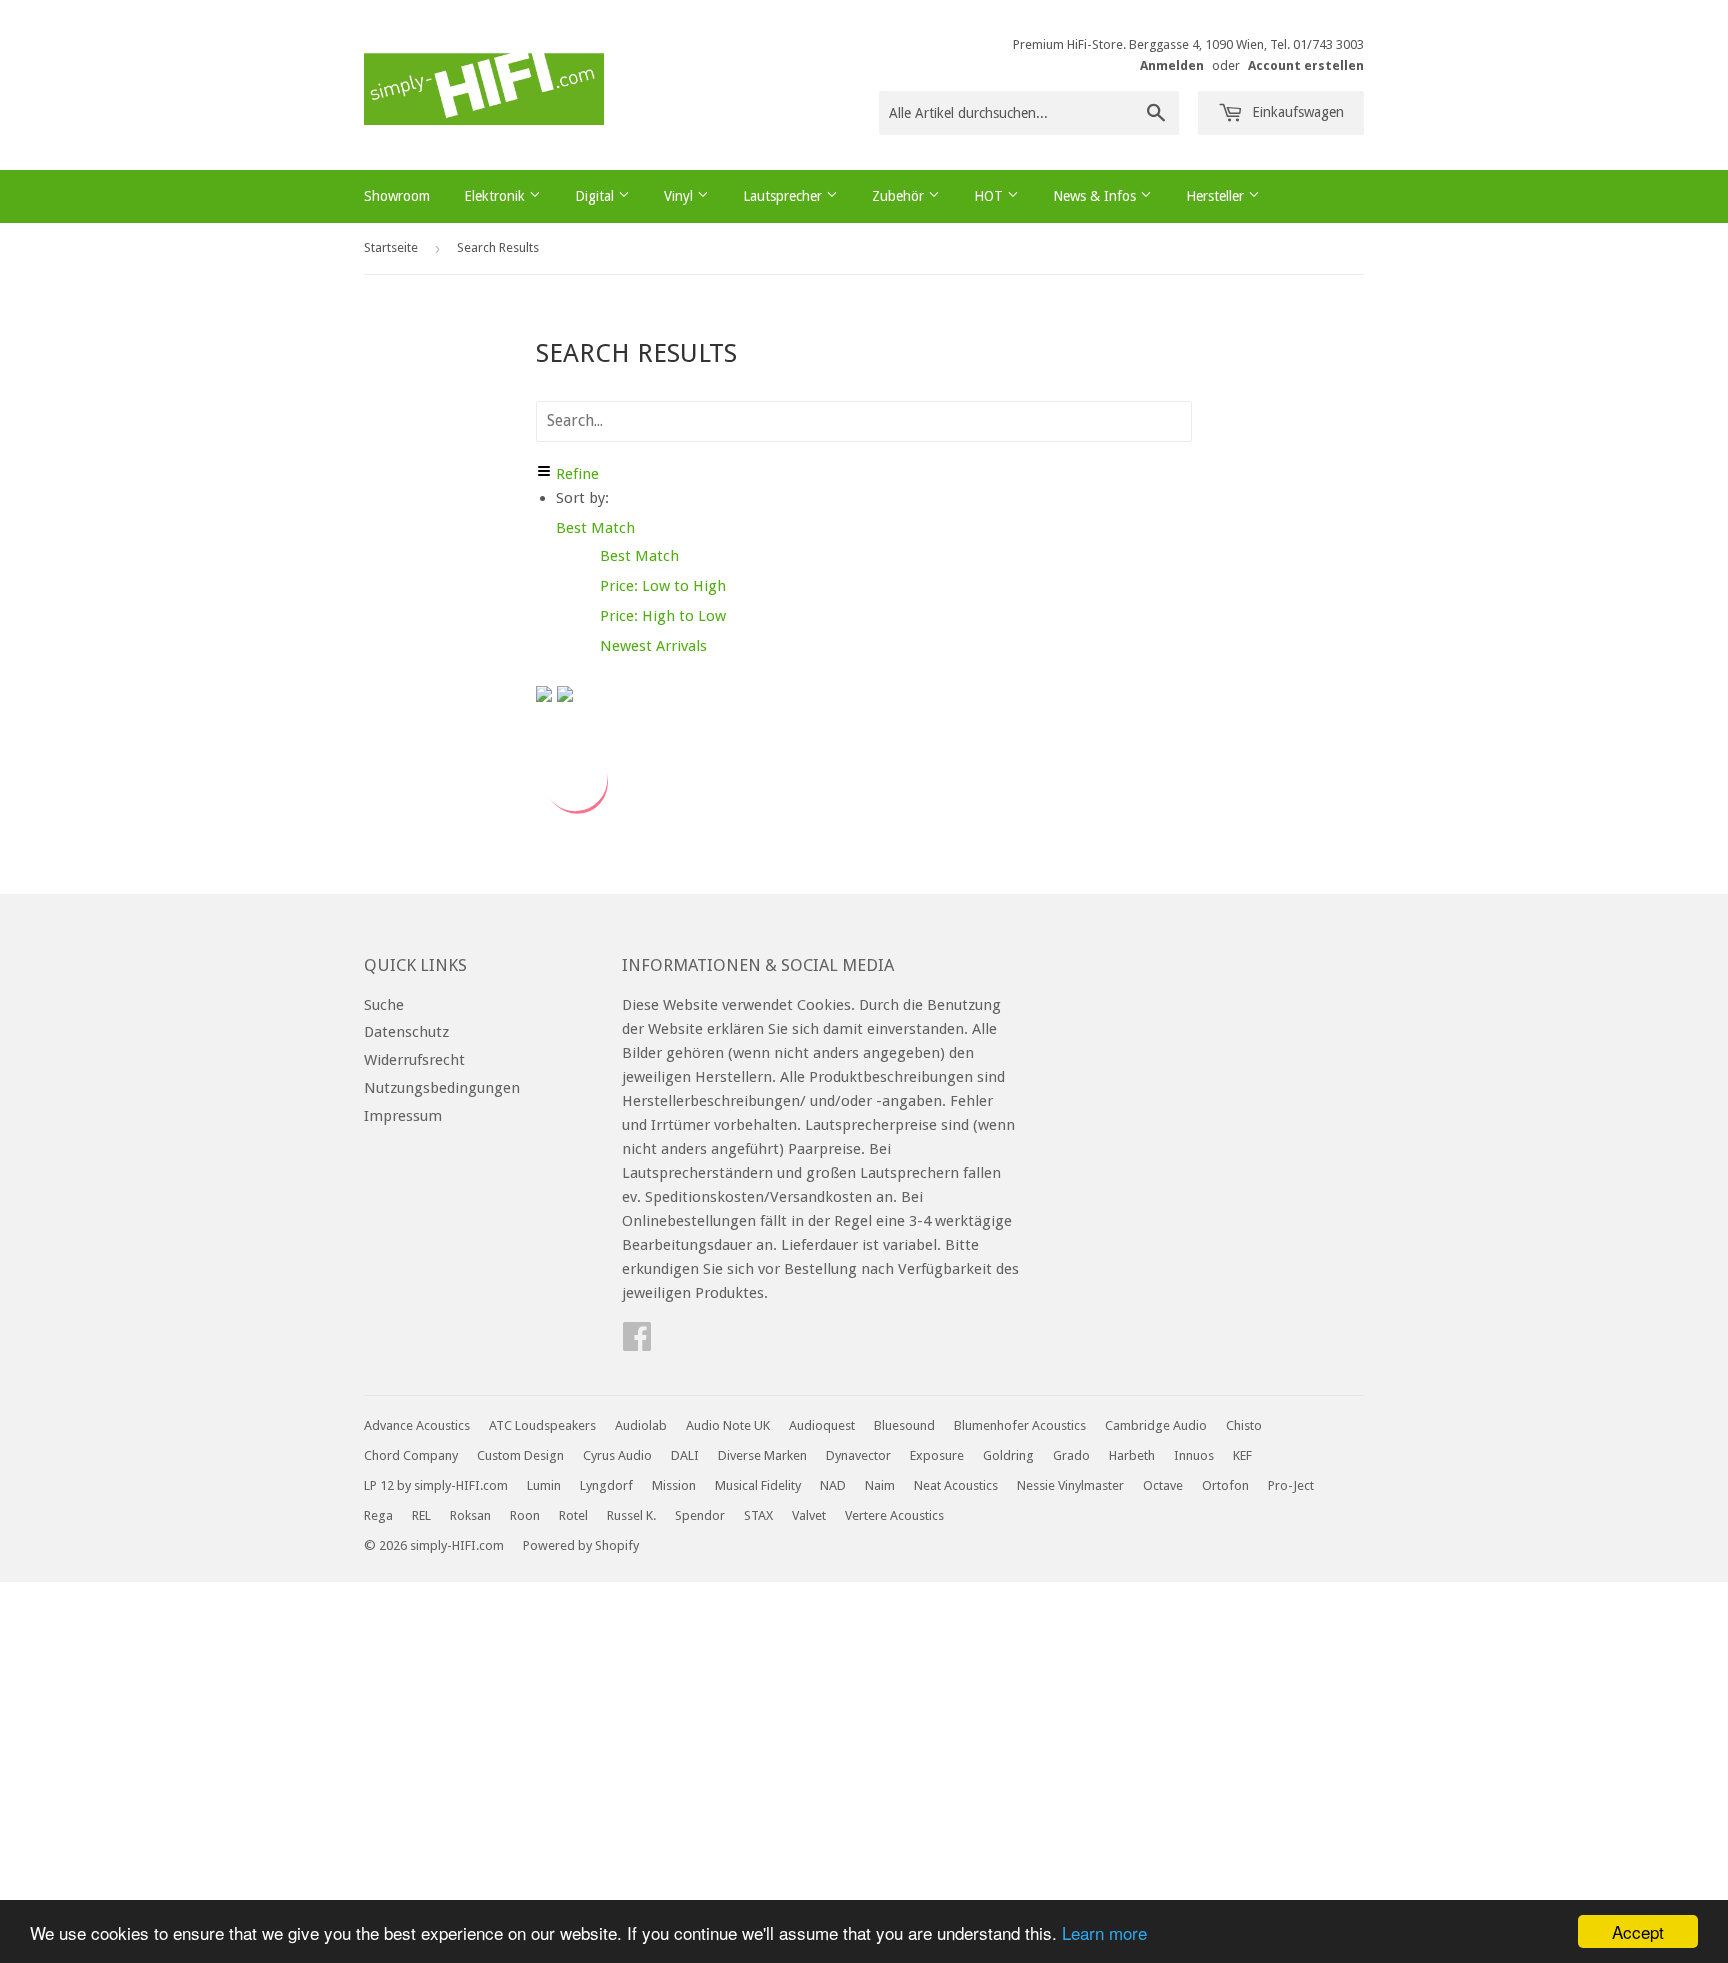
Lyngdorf (606, 1485)
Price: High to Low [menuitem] (663, 616)
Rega (378, 1515)
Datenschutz (406, 1032)
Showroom (397, 196)
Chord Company (411, 1455)
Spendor (700, 1515)
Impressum (403, 1116)
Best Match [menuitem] (639, 556)
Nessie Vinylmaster (1070, 1485)
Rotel (573, 1515)
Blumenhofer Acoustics (1020, 1425)
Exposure (937, 1455)
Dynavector (858, 1455)
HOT (990, 196)
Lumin (544, 1485)
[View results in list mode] (565, 697)
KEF (1242, 1455)
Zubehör (900, 196)
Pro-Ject (1291, 1485)
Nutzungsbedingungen (442, 1088)
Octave (1163, 1485)
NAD (833, 1485)
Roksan (470, 1515)
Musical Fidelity (758, 1485)
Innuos (1194, 1455)
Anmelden (1172, 65)
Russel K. (631, 1515)
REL (421, 1515)
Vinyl (680, 196)
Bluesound (904, 1425)
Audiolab (641, 1425)
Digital (596, 196)
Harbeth (1132, 1455)
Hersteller (1217, 196)
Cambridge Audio (1156, 1425)
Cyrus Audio (617, 1455)
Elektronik (496, 196)
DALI (685, 1455)
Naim (880, 1485)
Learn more (1104, 1932)
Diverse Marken (762, 1455)
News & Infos (1096, 196)
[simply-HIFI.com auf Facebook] (637, 1343)
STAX (758, 1515)
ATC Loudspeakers (542, 1425)
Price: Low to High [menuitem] (663, 586)
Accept (1638, 1931)
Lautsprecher (784, 196)
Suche (384, 1005)
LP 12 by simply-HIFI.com (436, 1485)
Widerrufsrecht (414, 1060)
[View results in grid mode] (547, 697)
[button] (595, 528)
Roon (525, 1515)
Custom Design (520, 1455)
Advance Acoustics (417, 1425)
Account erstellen (1306, 65)
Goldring (1008, 1455)
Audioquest (822, 1425)
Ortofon (1225, 1485)
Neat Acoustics (956, 1485)
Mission (674, 1485)
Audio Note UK (728, 1425)
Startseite (391, 247)
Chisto (1244, 1425)
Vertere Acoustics (894, 1515)
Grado (1071, 1455)
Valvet (809, 1515)
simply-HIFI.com (457, 1545)
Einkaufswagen (1296, 112)
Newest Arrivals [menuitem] (653, 646)
